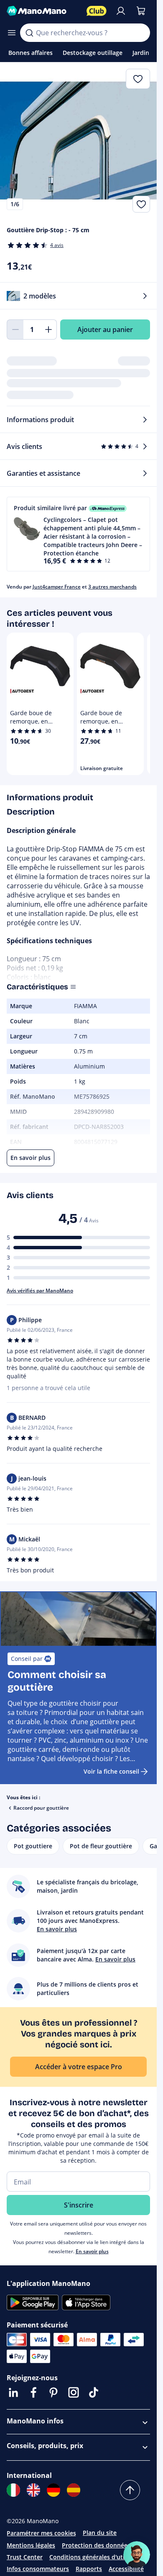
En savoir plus (92, 2251)
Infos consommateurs (38, 2569)
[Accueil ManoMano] (43, 11)
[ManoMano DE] (53, 2490)
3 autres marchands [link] (112, 587)
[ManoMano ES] (74, 2490)
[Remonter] (130, 2490)
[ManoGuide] (137, 2555)
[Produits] (12, 33)
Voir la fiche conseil (111, 1771)
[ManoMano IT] (13, 2490)
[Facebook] (33, 2392)
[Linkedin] (13, 2392)
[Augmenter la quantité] (48, 329)
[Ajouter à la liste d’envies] (141, 204)
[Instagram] (74, 2392)
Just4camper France (57, 587)
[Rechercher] (29, 33)
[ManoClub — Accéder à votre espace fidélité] (97, 11)
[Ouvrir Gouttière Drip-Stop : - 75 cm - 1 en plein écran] (78, 141)
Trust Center (25, 2557)
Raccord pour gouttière (41, 1808)
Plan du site (100, 2533)
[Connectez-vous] (121, 11)
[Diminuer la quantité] (15, 329)
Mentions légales (31, 2545)
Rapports (89, 2569)
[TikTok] (94, 2392)
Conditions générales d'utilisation (98, 2557)
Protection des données (96, 2545)
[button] (78, 534)
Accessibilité (126, 2569)
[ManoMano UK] (33, 2490)
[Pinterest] (53, 2392)
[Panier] (141, 11)
